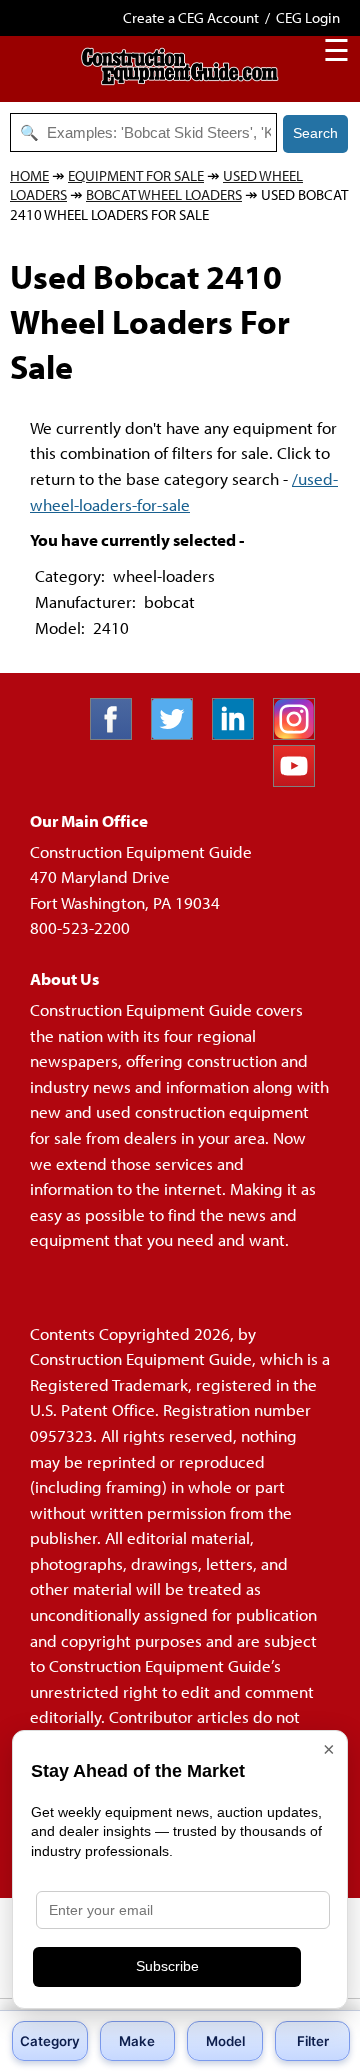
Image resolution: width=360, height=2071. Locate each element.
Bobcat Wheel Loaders (164, 194)
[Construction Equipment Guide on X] (179, 733)
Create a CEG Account (191, 17)
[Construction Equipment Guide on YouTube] (301, 780)
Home (29, 175)
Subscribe (167, 1966)
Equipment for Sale (136, 175)
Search (315, 133)
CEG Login (308, 17)
